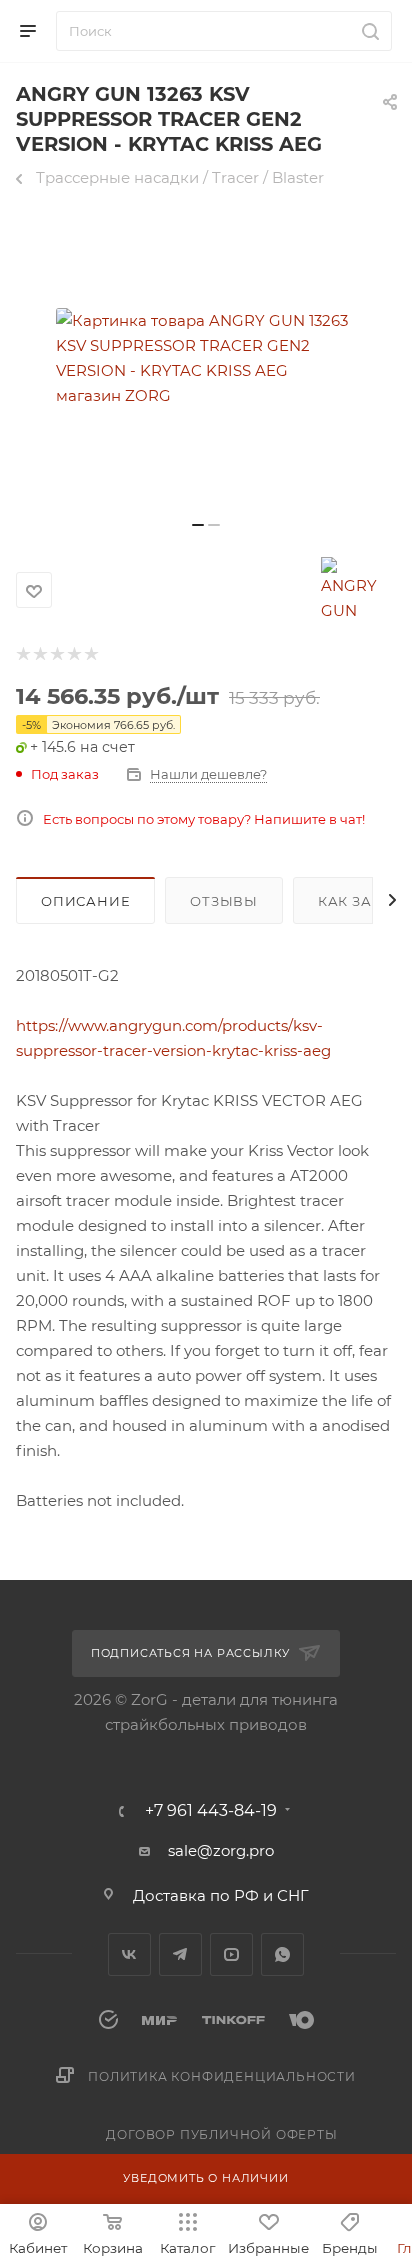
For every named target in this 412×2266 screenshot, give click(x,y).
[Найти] (367, 31)
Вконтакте (129, 1954)
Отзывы (224, 901)
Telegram (180, 1954)
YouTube (231, 1954)
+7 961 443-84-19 (211, 1811)
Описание (85, 901)
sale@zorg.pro (221, 1850)
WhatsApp (282, 1954)
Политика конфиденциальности (222, 2076)
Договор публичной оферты (221, 2134)
